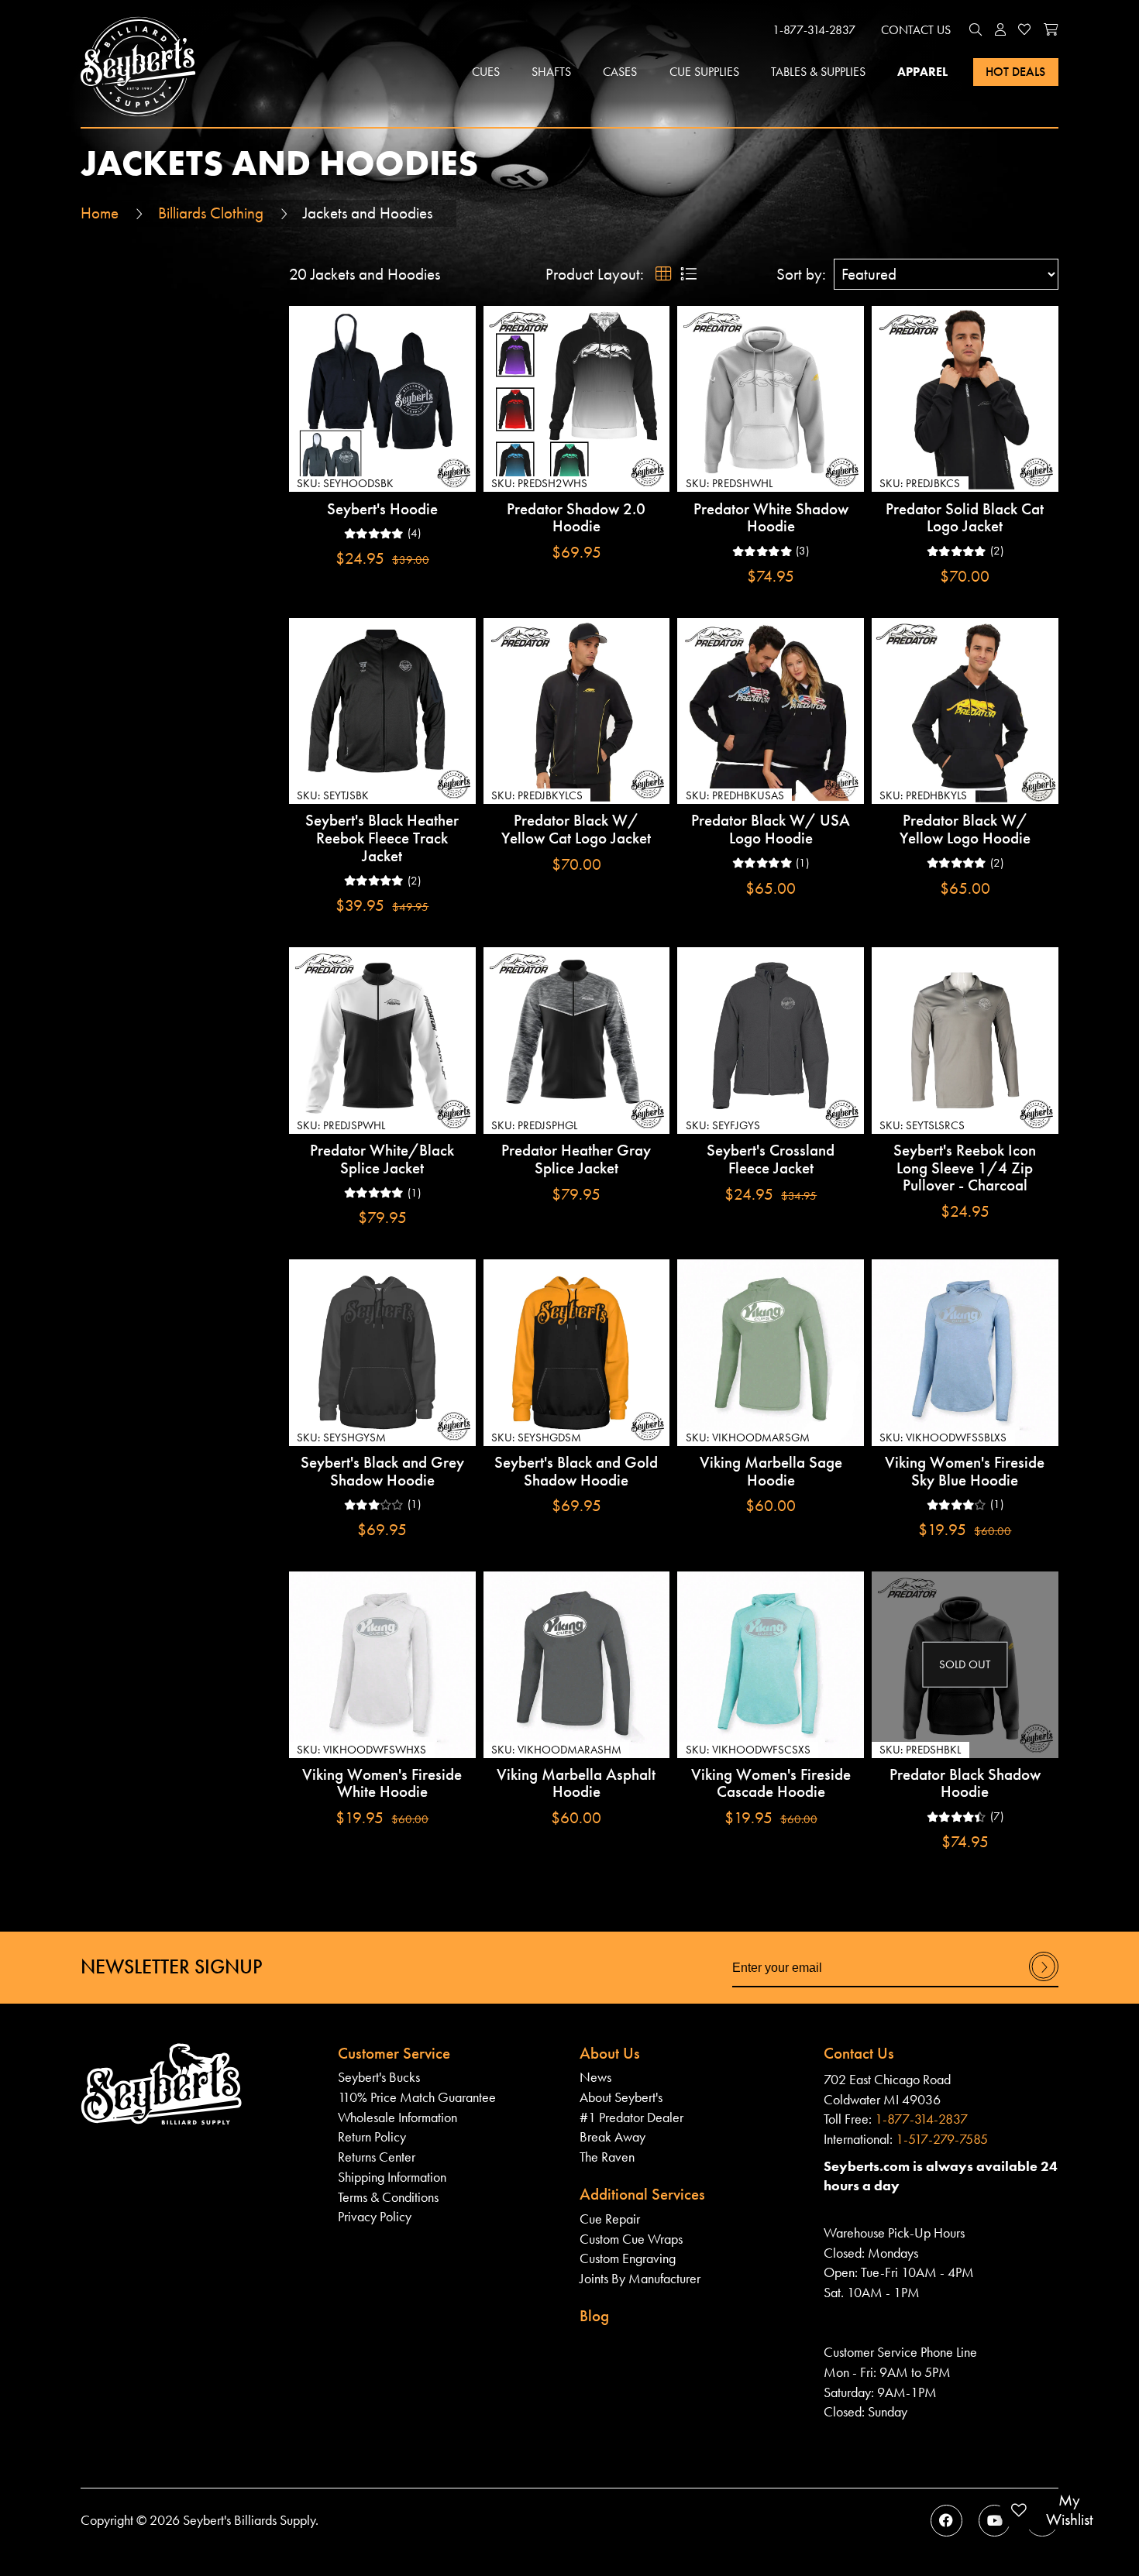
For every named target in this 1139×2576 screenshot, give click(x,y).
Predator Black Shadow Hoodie (965, 1783)
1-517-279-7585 (942, 2139)
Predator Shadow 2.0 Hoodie (576, 518)
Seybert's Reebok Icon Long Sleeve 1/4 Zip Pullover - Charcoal (965, 1168)
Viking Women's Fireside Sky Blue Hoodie (965, 1471)
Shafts (551, 72)
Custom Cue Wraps (631, 2239)
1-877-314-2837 (814, 30)
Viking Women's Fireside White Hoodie (382, 1783)
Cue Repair (610, 2219)
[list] (688, 275)
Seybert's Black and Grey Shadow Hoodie (382, 1471)
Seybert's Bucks (379, 2077)
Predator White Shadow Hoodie (771, 518)
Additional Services (642, 2194)
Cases (620, 72)
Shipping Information (392, 2177)
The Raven (607, 2157)
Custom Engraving (628, 2258)
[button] (976, 30)
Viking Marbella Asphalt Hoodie (576, 1783)
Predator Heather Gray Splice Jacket (576, 1159)
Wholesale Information (397, 2117)
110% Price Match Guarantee (417, 2097)
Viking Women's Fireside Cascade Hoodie (771, 1783)
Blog (594, 2316)
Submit (1044, 1980)
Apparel (922, 72)
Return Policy (372, 2136)
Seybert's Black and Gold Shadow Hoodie (576, 1471)
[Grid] (664, 275)
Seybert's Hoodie (382, 509)
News (595, 2077)
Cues (486, 72)
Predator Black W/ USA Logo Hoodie (771, 829)
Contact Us (916, 30)
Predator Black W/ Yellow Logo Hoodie (965, 829)
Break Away (613, 2136)
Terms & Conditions (388, 2197)
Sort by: (801, 275)
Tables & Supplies (818, 72)
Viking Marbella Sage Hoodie (771, 1471)
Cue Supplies (704, 72)
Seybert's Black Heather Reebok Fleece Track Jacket (382, 838)
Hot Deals (1015, 72)
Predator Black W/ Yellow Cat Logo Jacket (576, 829)
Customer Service (394, 2053)
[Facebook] (946, 2521)
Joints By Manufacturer (640, 2278)
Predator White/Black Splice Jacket (382, 1159)
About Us (610, 2053)
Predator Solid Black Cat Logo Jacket (965, 518)
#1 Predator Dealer (631, 2117)
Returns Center (377, 2157)
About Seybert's (621, 2097)
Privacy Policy (375, 2216)
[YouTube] (994, 2521)
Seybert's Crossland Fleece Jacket (771, 1159)
